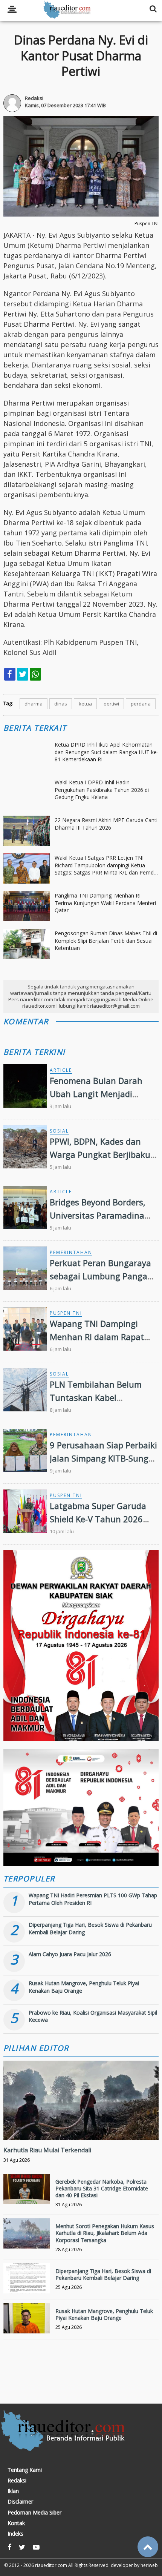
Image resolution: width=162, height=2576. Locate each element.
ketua (85, 704)
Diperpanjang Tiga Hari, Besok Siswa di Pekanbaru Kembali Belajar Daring (103, 2274)
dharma (34, 704)
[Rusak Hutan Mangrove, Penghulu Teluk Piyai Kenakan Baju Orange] (27, 2327)
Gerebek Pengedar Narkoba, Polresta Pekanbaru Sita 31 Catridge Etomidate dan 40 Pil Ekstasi (102, 2188)
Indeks (15, 2534)
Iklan (13, 2491)
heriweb (149, 2565)
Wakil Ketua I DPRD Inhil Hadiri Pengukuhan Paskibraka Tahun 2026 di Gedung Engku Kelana (102, 790)
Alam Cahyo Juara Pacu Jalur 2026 (70, 1954)
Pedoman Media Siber (34, 2513)
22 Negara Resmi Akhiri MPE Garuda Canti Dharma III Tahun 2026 (106, 824)
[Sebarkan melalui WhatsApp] (35, 674)
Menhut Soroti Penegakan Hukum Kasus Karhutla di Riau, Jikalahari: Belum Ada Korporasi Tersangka (105, 2233)
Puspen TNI (66, 1313)
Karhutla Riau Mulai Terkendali (47, 2150)
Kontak (16, 2523)
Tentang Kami (25, 2470)
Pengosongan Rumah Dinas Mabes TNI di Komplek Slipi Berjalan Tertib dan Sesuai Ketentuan (106, 941)
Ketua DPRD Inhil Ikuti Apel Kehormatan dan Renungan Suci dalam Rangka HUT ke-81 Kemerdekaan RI (107, 752)
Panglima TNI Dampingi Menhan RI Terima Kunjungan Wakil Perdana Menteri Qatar (105, 903)
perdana (141, 704)
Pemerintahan (71, 1252)
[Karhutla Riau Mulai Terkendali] (81, 2126)
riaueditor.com (51, 2565)
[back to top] (148, 2547)
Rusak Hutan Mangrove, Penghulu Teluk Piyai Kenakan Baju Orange (104, 2314)
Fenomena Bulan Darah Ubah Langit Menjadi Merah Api (96, 1094)
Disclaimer (20, 2502)
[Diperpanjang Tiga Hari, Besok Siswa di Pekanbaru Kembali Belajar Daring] (27, 2287)
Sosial (59, 1131)
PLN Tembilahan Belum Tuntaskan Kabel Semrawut (96, 1397)
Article (61, 1070)
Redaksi (17, 2481)
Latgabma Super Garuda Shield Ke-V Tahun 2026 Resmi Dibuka (98, 1519)
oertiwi (111, 704)
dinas (61, 704)
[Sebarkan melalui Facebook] (10, 674)
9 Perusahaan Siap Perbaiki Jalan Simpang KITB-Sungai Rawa (103, 1458)
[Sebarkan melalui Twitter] (23, 674)
